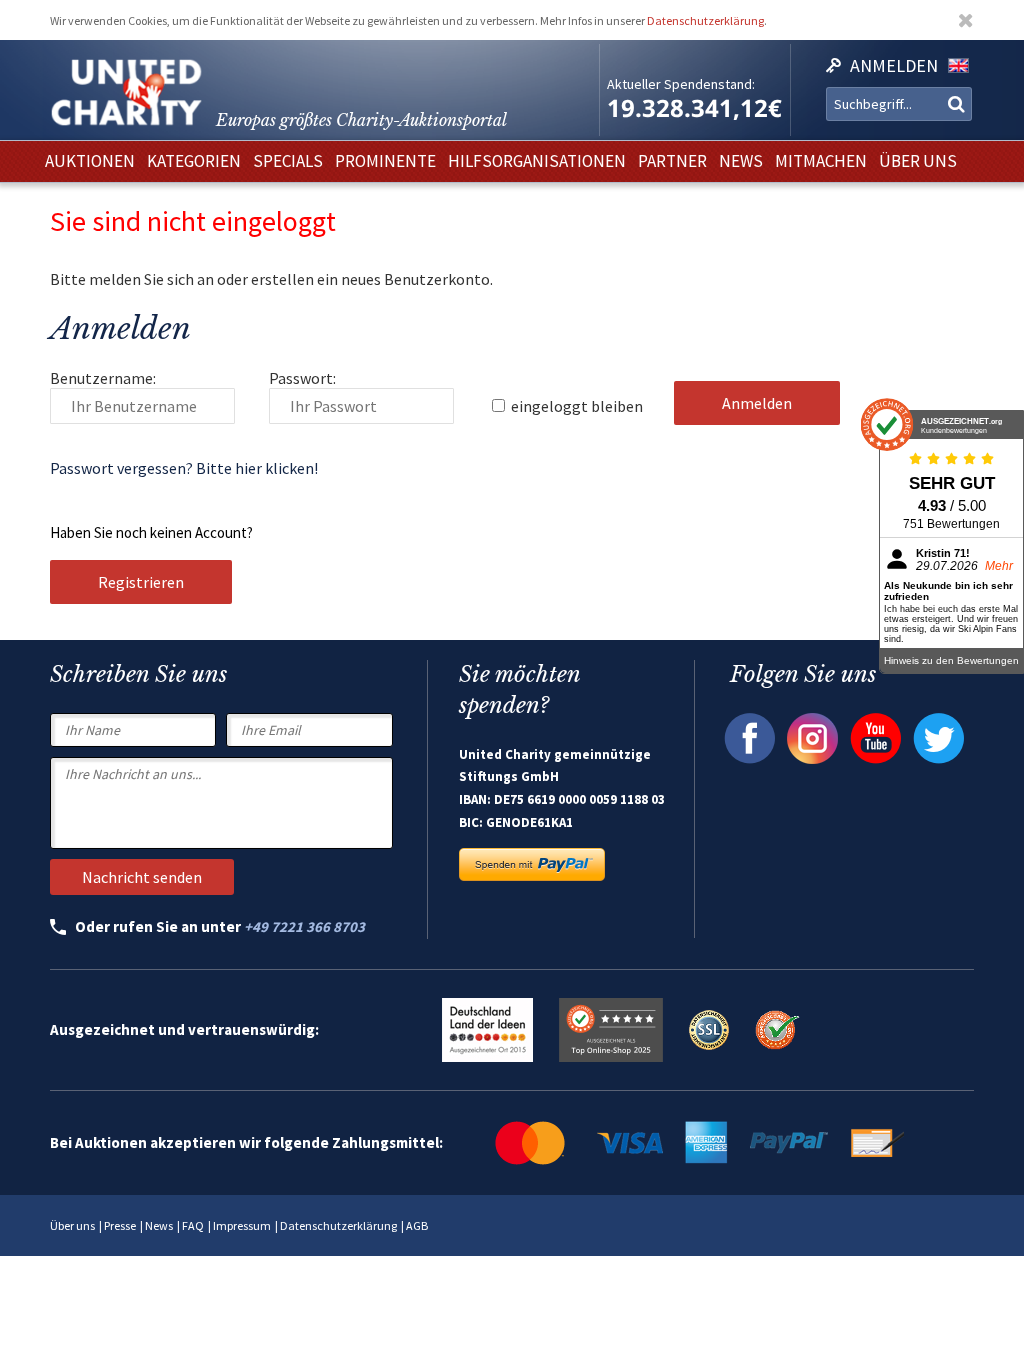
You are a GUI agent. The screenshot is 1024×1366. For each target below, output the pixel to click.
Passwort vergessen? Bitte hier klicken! (184, 468)
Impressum (242, 1225)
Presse (120, 1225)
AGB (417, 1225)
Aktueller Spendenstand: (681, 84)
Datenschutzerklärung (705, 20)
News (159, 1225)
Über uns (72, 1225)
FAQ (193, 1225)
